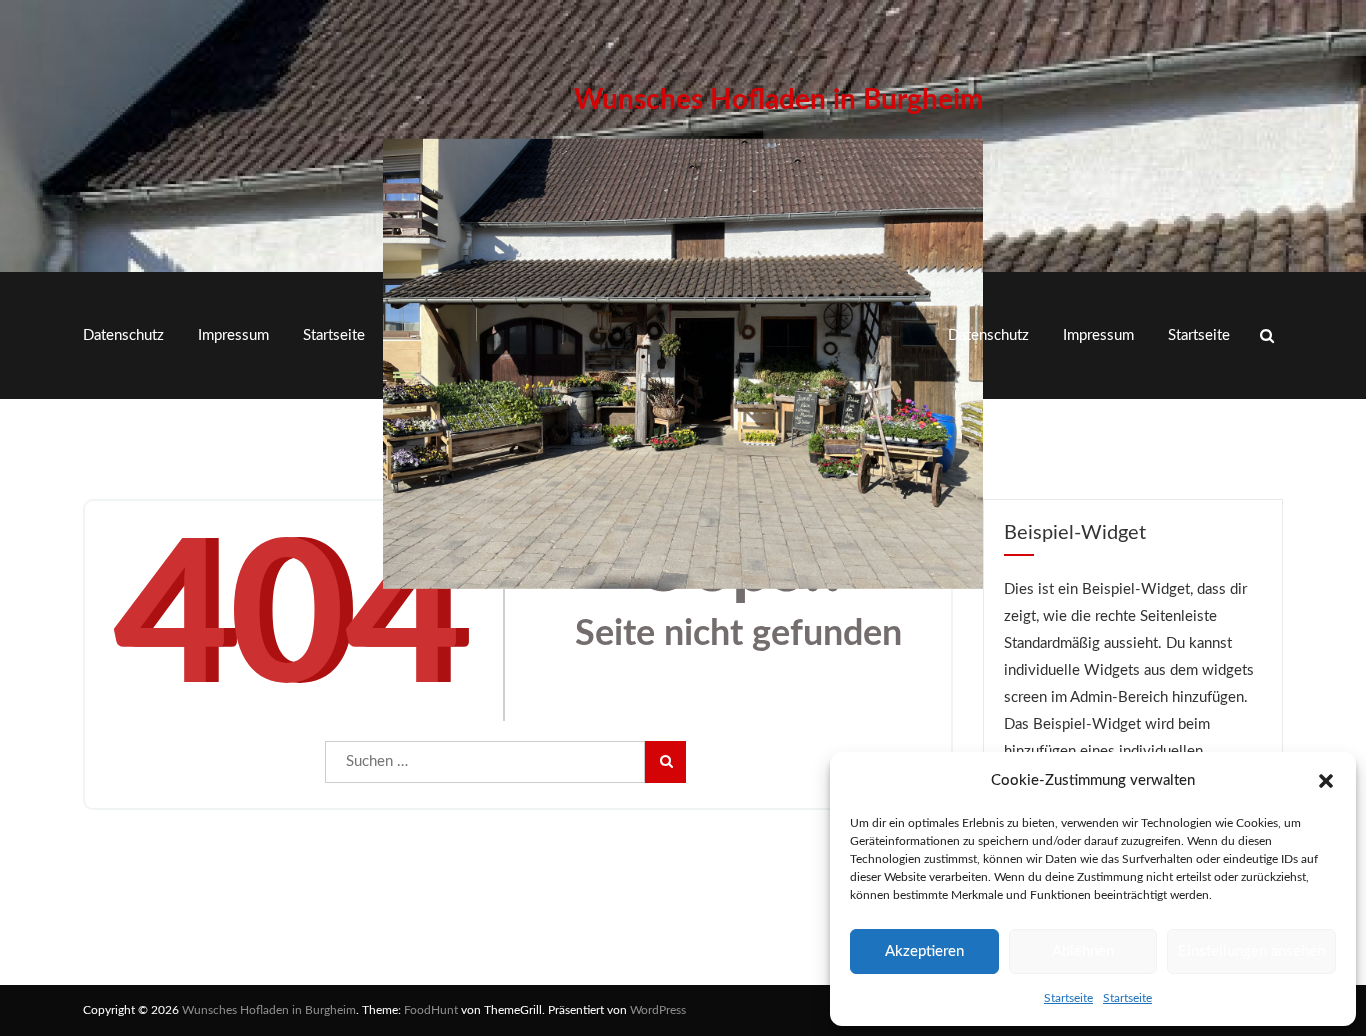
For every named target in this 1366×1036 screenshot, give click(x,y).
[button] (1326, 781)
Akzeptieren (924, 951)
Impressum (233, 335)
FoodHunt (431, 1010)
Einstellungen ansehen (1251, 951)
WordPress (658, 1010)
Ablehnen (1083, 951)
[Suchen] (665, 762)
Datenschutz (123, 335)
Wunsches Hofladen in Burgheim (778, 100)
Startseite (1068, 998)
